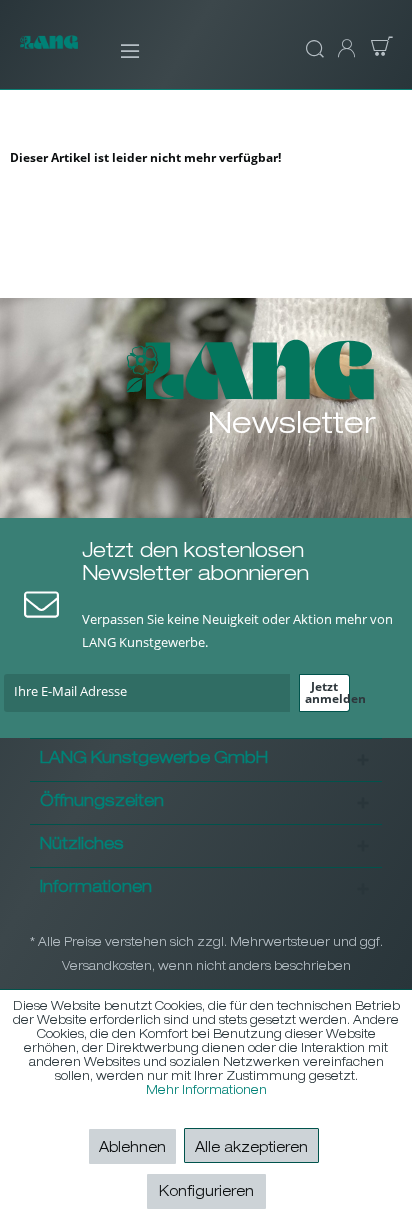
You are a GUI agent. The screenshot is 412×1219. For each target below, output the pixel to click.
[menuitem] (116, 50)
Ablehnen (132, 1149)
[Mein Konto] (345, 50)
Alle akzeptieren (251, 1149)
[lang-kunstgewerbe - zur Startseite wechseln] (49, 52)
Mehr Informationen (206, 1091)
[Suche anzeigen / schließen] (312, 50)
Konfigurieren (206, 1193)
